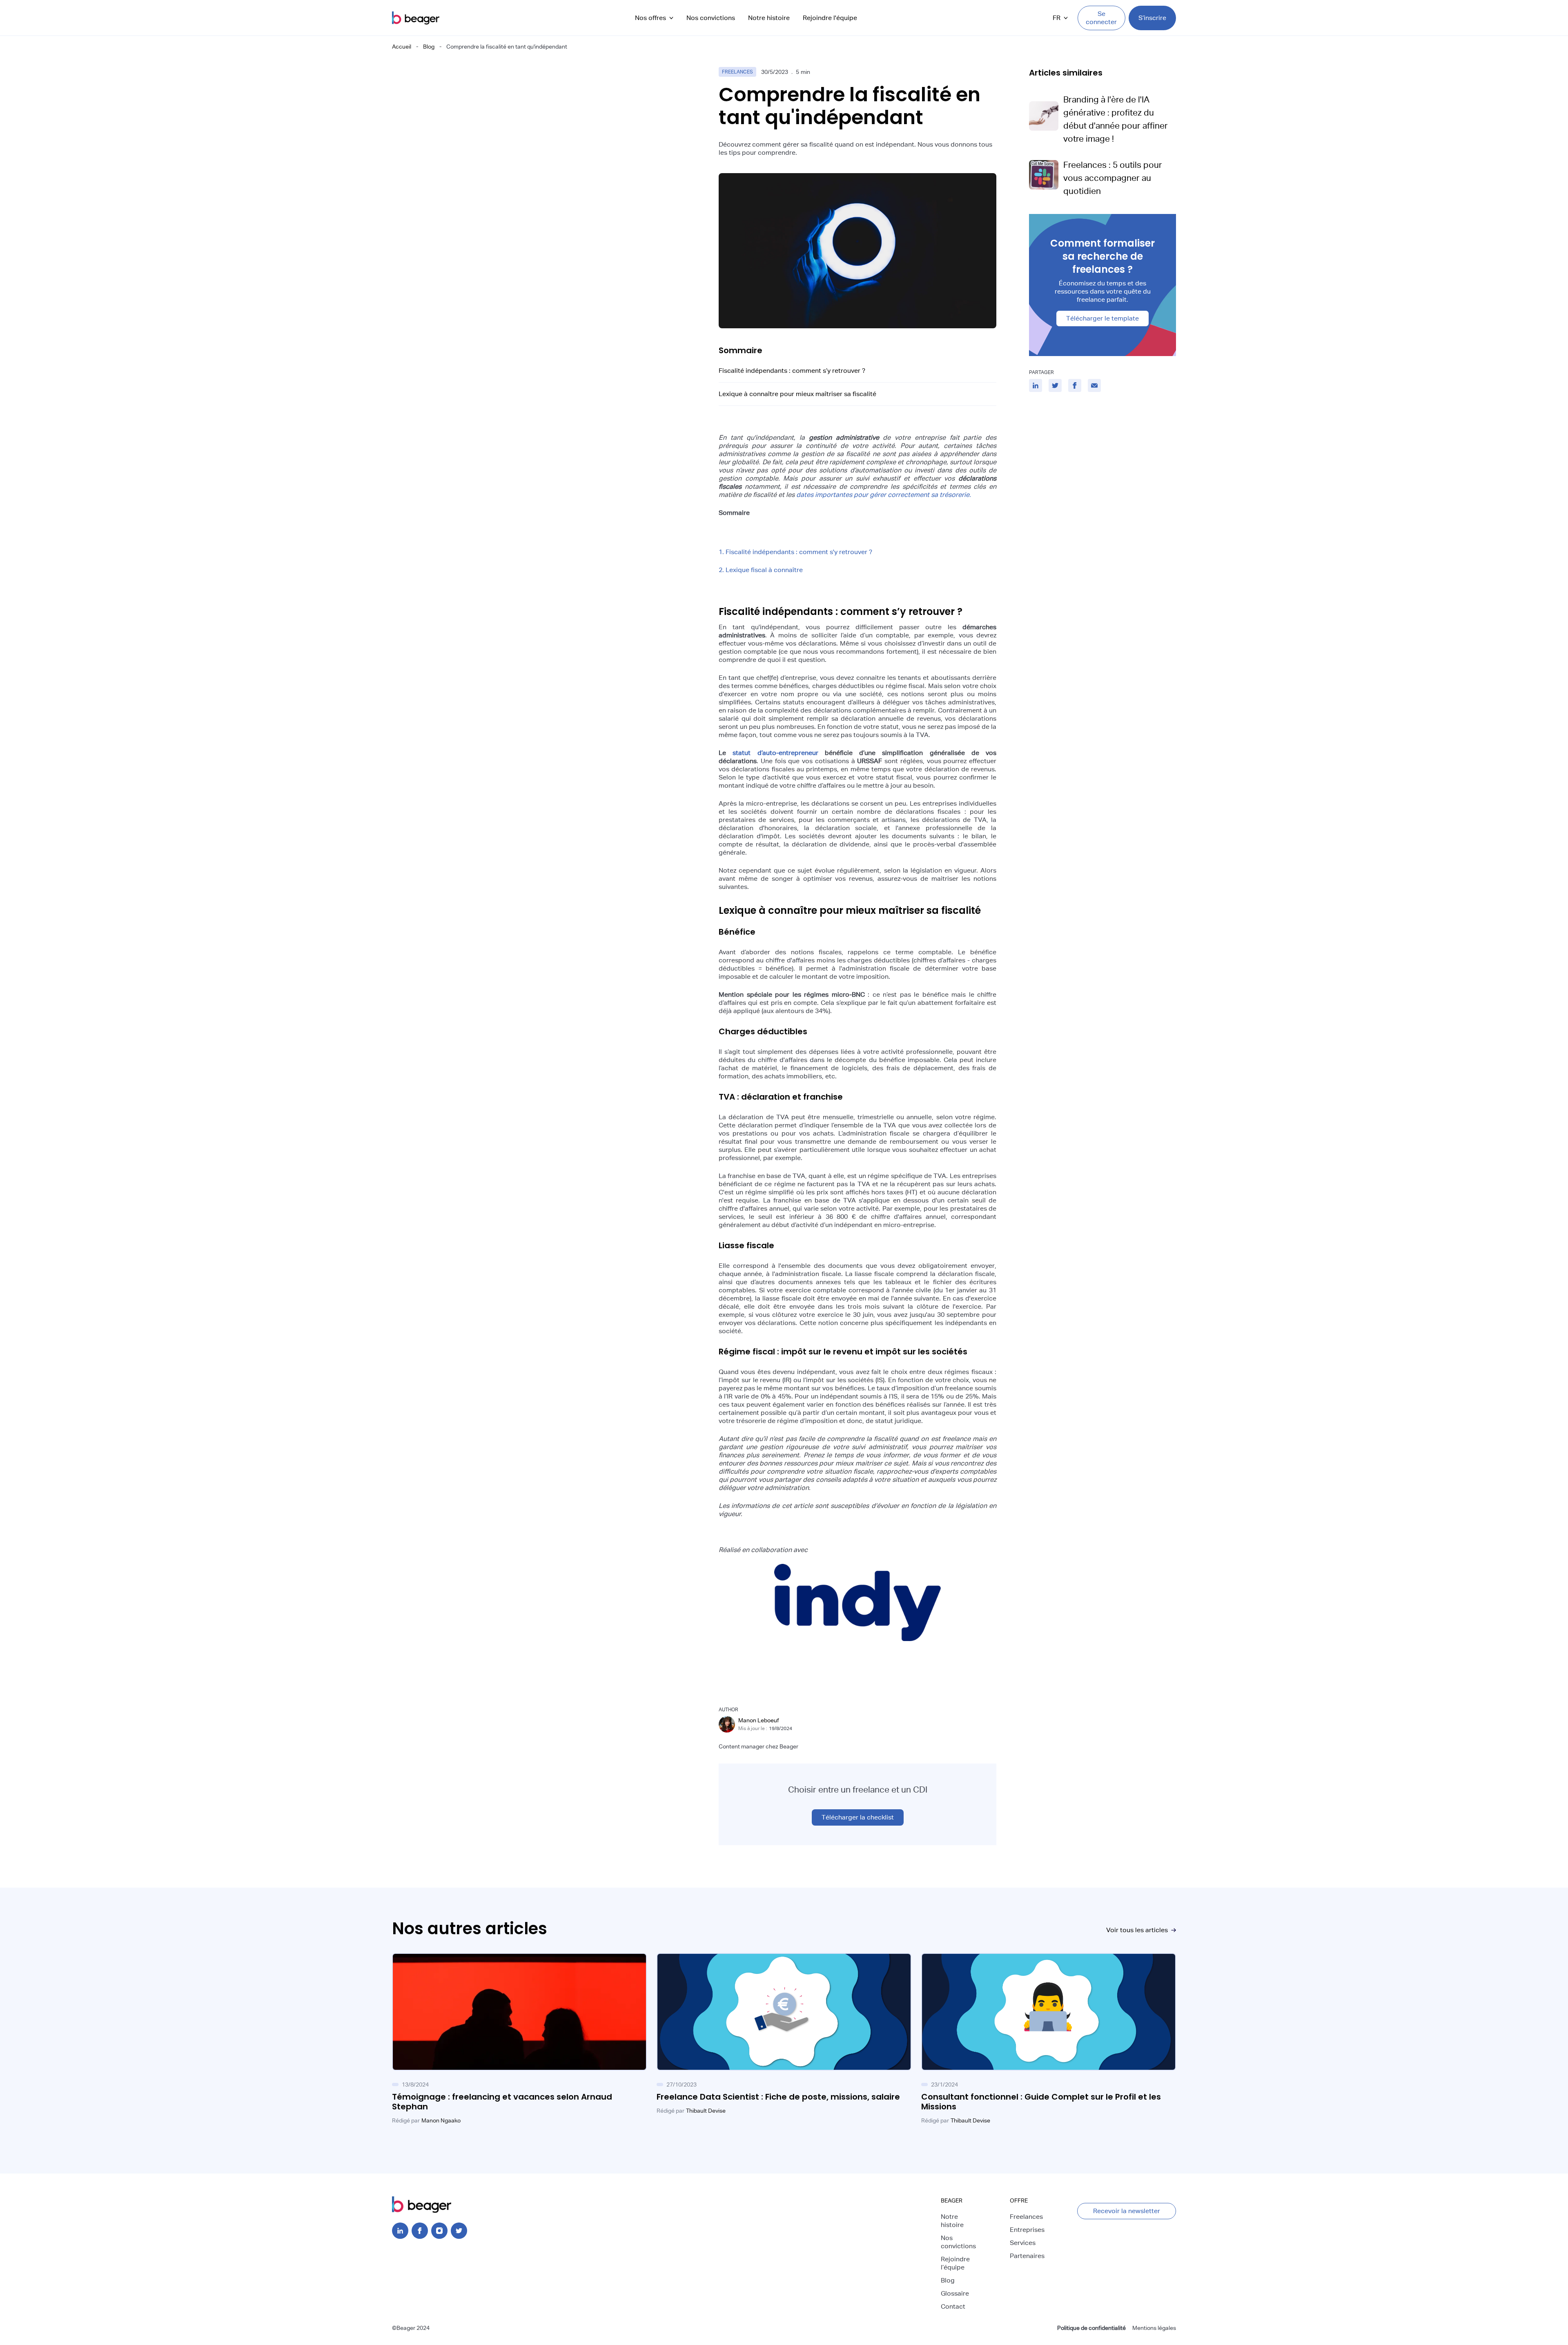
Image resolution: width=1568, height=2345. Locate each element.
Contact (953, 2306)
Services (1023, 2243)
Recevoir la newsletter (1127, 2211)
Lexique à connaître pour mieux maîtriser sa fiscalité (797, 394)
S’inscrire (1152, 18)
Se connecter (1101, 18)
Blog (429, 47)
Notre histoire (769, 18)
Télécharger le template (1102, 318)
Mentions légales (1154, 2328)
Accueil (402, 47)
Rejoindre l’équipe (955, 2263)
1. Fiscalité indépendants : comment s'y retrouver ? (795, 552)
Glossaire (955, 2293)
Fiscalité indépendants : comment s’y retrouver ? (792, 371)
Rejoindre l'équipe (830, 18)
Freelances (1026, 2217)
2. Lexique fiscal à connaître (761, 570)
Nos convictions (711, 18)
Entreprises (1027, 2230)
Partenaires (1027, 2256)
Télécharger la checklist (858, 1817)
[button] (654, 18)
